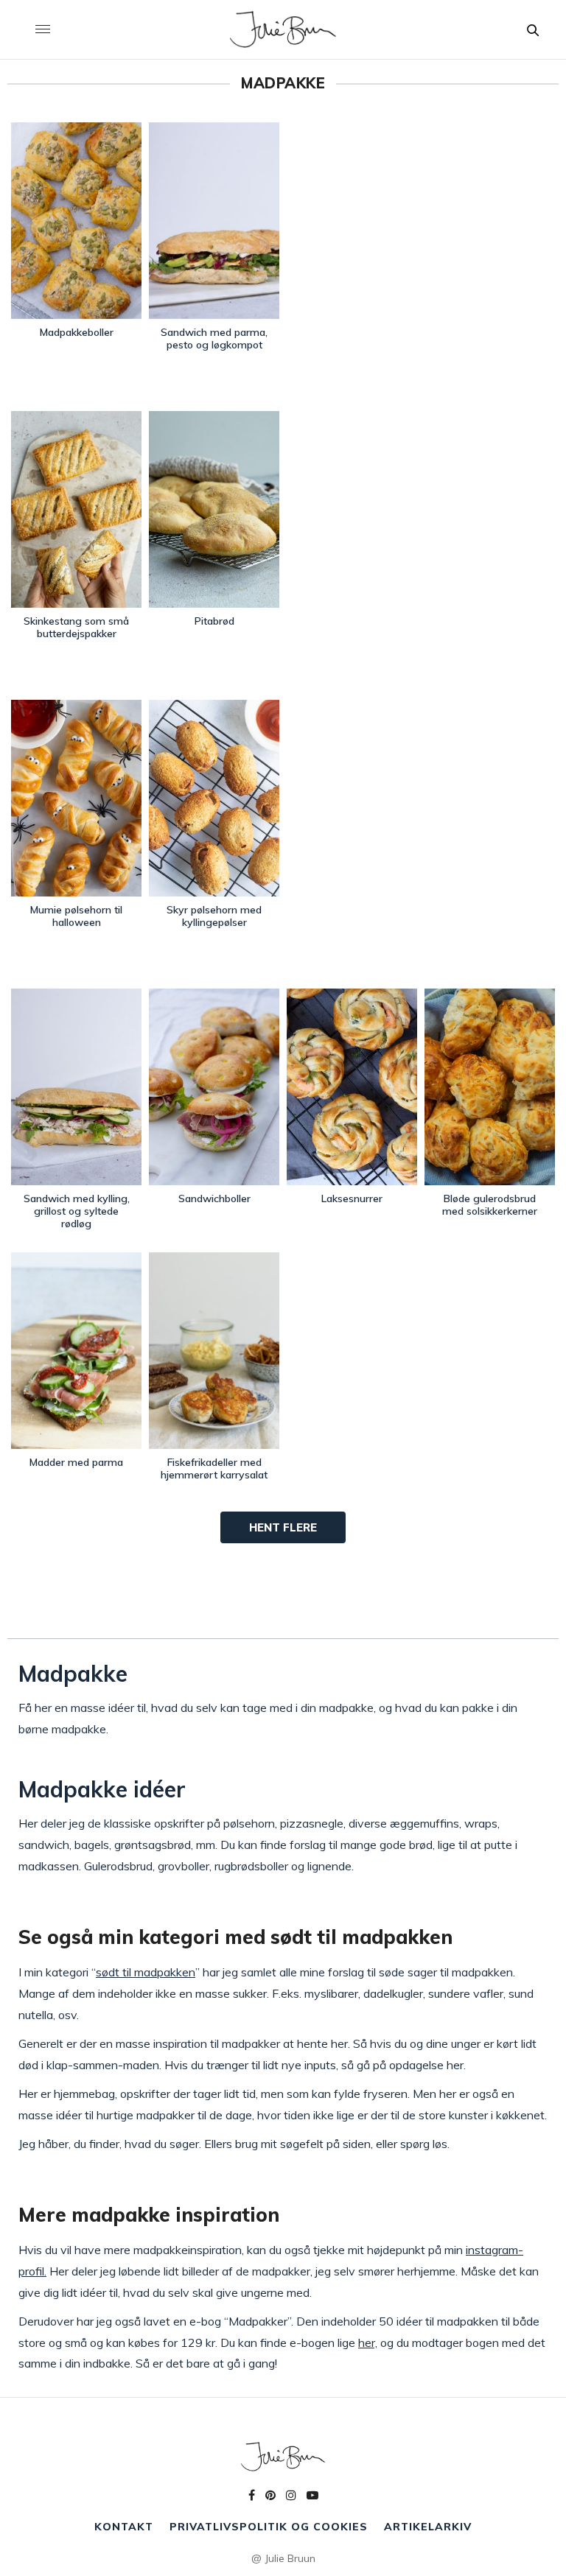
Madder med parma (76, 1462)
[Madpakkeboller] (76, 221)
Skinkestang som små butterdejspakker (76, 627)
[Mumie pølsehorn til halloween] (76, 798)
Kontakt (124, 2527)
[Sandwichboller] (214, 1087)
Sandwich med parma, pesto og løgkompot (214, 338)
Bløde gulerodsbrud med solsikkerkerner (490, 1205)
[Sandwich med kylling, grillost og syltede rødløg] (76, 1087)
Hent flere (283, 1527)
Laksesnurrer (352, 1198)
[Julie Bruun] (283, 29)
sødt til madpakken (146, 1972)
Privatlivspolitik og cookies (269, 2527)
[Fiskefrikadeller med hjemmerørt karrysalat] (214, 1351)
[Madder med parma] (76, 1351)
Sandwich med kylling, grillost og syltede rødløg (77, 1211)
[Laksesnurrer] (352, 1087)
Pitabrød (214, 621)
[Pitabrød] (214, 509)
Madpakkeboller (77, 332)
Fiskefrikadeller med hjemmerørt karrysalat (214, 1468)
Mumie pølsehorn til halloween (76, 916)
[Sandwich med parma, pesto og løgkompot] (214, 221)
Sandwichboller (214, 1198)
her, (368, 2342)
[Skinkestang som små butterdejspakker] (76, 509)
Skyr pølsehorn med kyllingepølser (214, 916)
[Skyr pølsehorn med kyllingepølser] (214, 798)
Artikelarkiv (428, 2527)
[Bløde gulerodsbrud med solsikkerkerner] (490, 1087)
